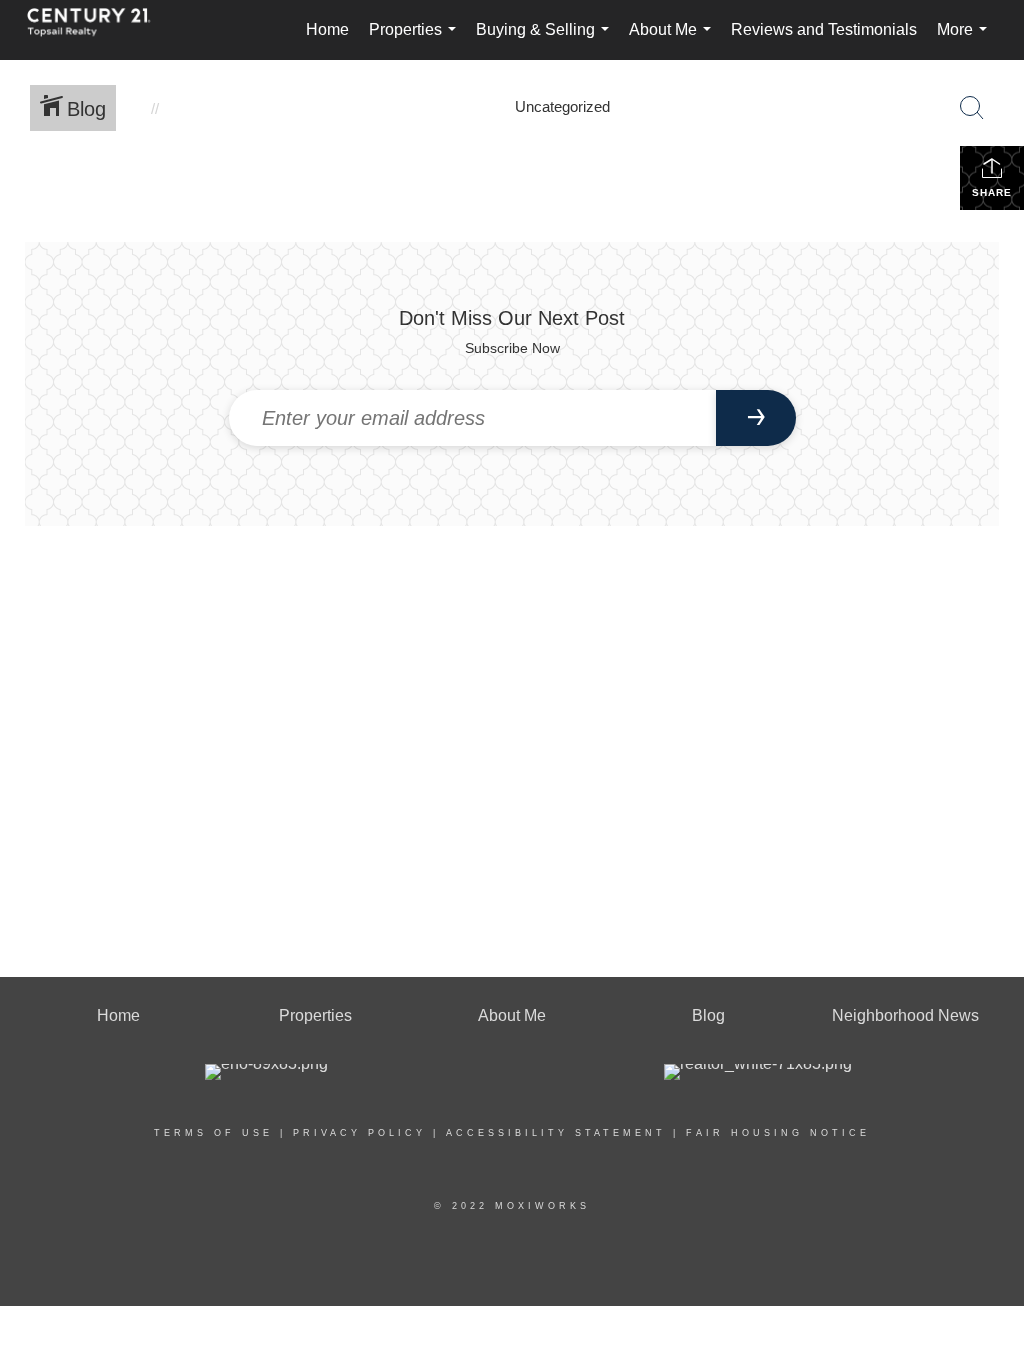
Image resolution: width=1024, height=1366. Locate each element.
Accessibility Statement (556, 1133)
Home (327, 29)
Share (992, 192)
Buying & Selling (546, 40)
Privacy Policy (359, 1133)
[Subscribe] (756, 418)
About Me (674, 40)
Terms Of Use (213, 1133)
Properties (416, 40)
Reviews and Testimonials (824, 29)
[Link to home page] (99, 30)
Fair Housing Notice (778, 1133)
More (966, 40)
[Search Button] (972, 108)
